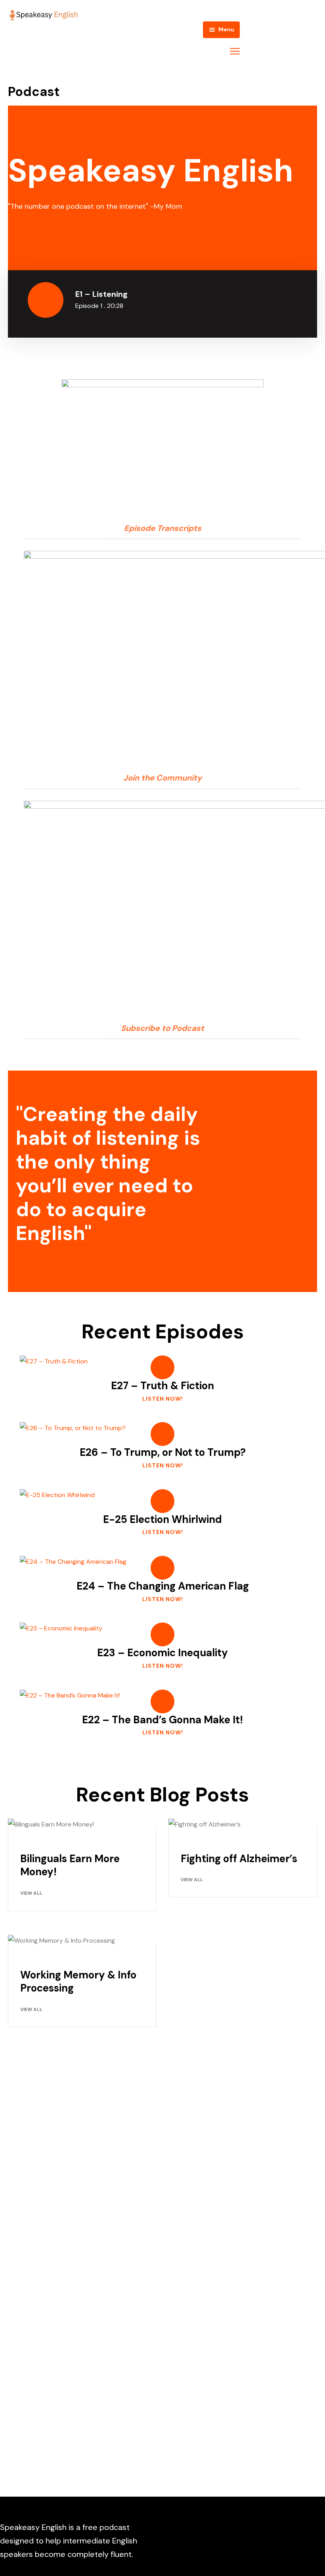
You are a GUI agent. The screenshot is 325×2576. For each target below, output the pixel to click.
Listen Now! (163, 1399)
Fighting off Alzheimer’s (239, 1859)
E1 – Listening (101, 294)
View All (31, 1893)
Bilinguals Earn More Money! (70, 1865)
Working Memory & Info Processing (78, 1982)
